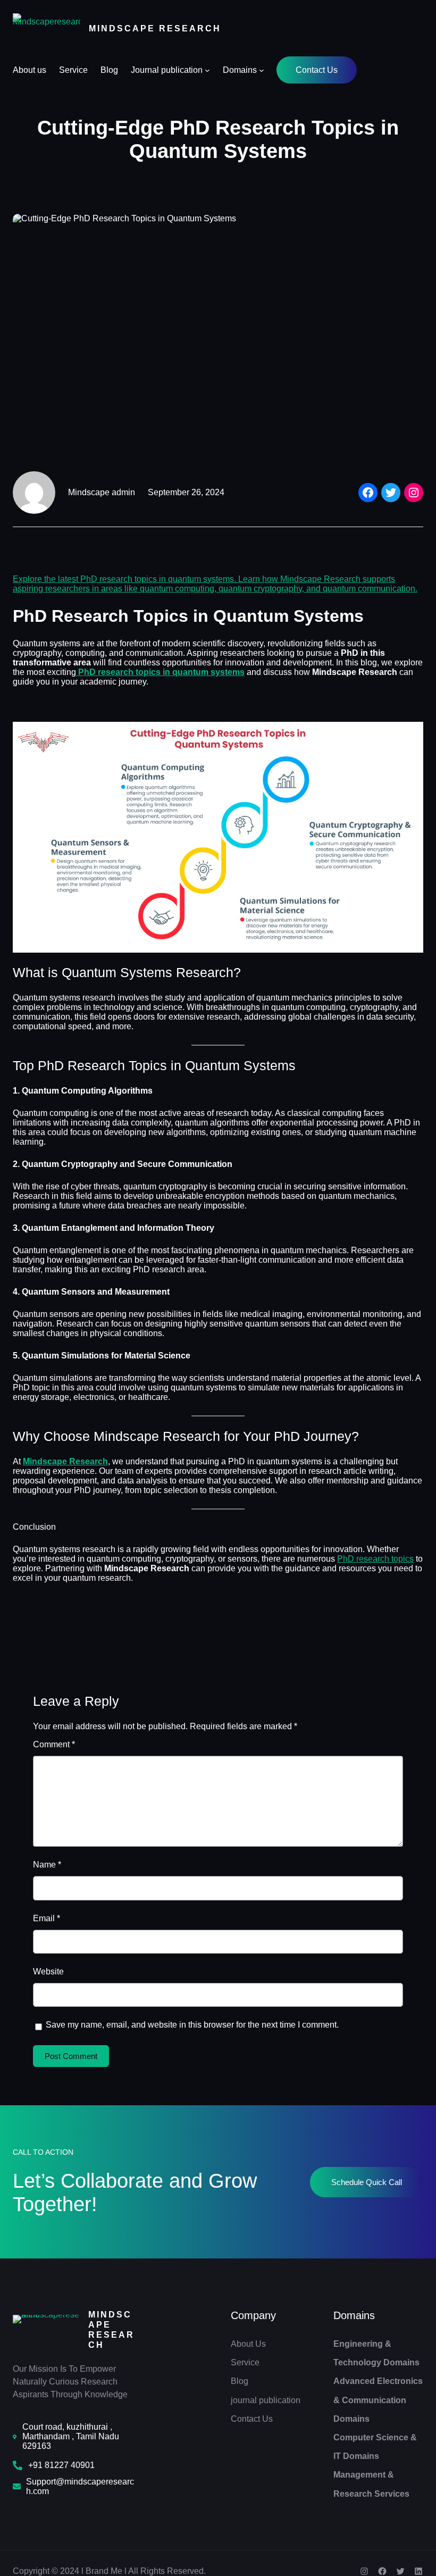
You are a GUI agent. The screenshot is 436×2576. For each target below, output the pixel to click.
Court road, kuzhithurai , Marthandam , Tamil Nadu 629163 (71, 2436)
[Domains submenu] (262, 70)
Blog (240, 2381)
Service (245, 2362)
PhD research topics (375, 1559)
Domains (354, 2315)
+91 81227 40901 (61, 2465)
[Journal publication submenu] (207, 70)
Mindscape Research (155, 28)
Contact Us (317, 70)
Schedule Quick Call (367, 2182)
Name (47, 1865)
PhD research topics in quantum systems (160, 672)
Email (47, 1918)
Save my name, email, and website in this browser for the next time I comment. (192, 2025)
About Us (248, 2344)
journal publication (266, 2400)
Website (48, 1971)
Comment (54, 1744)
